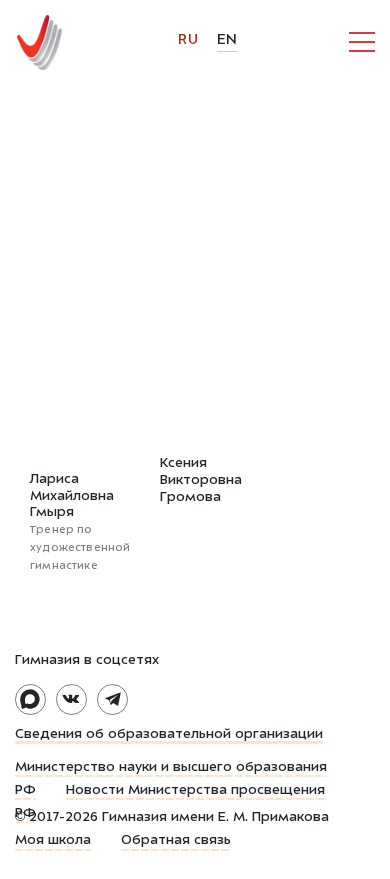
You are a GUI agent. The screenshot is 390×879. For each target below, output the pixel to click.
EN (227, 41)
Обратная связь (176, 841)
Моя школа (53, 841)
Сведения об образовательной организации (169, 735)
